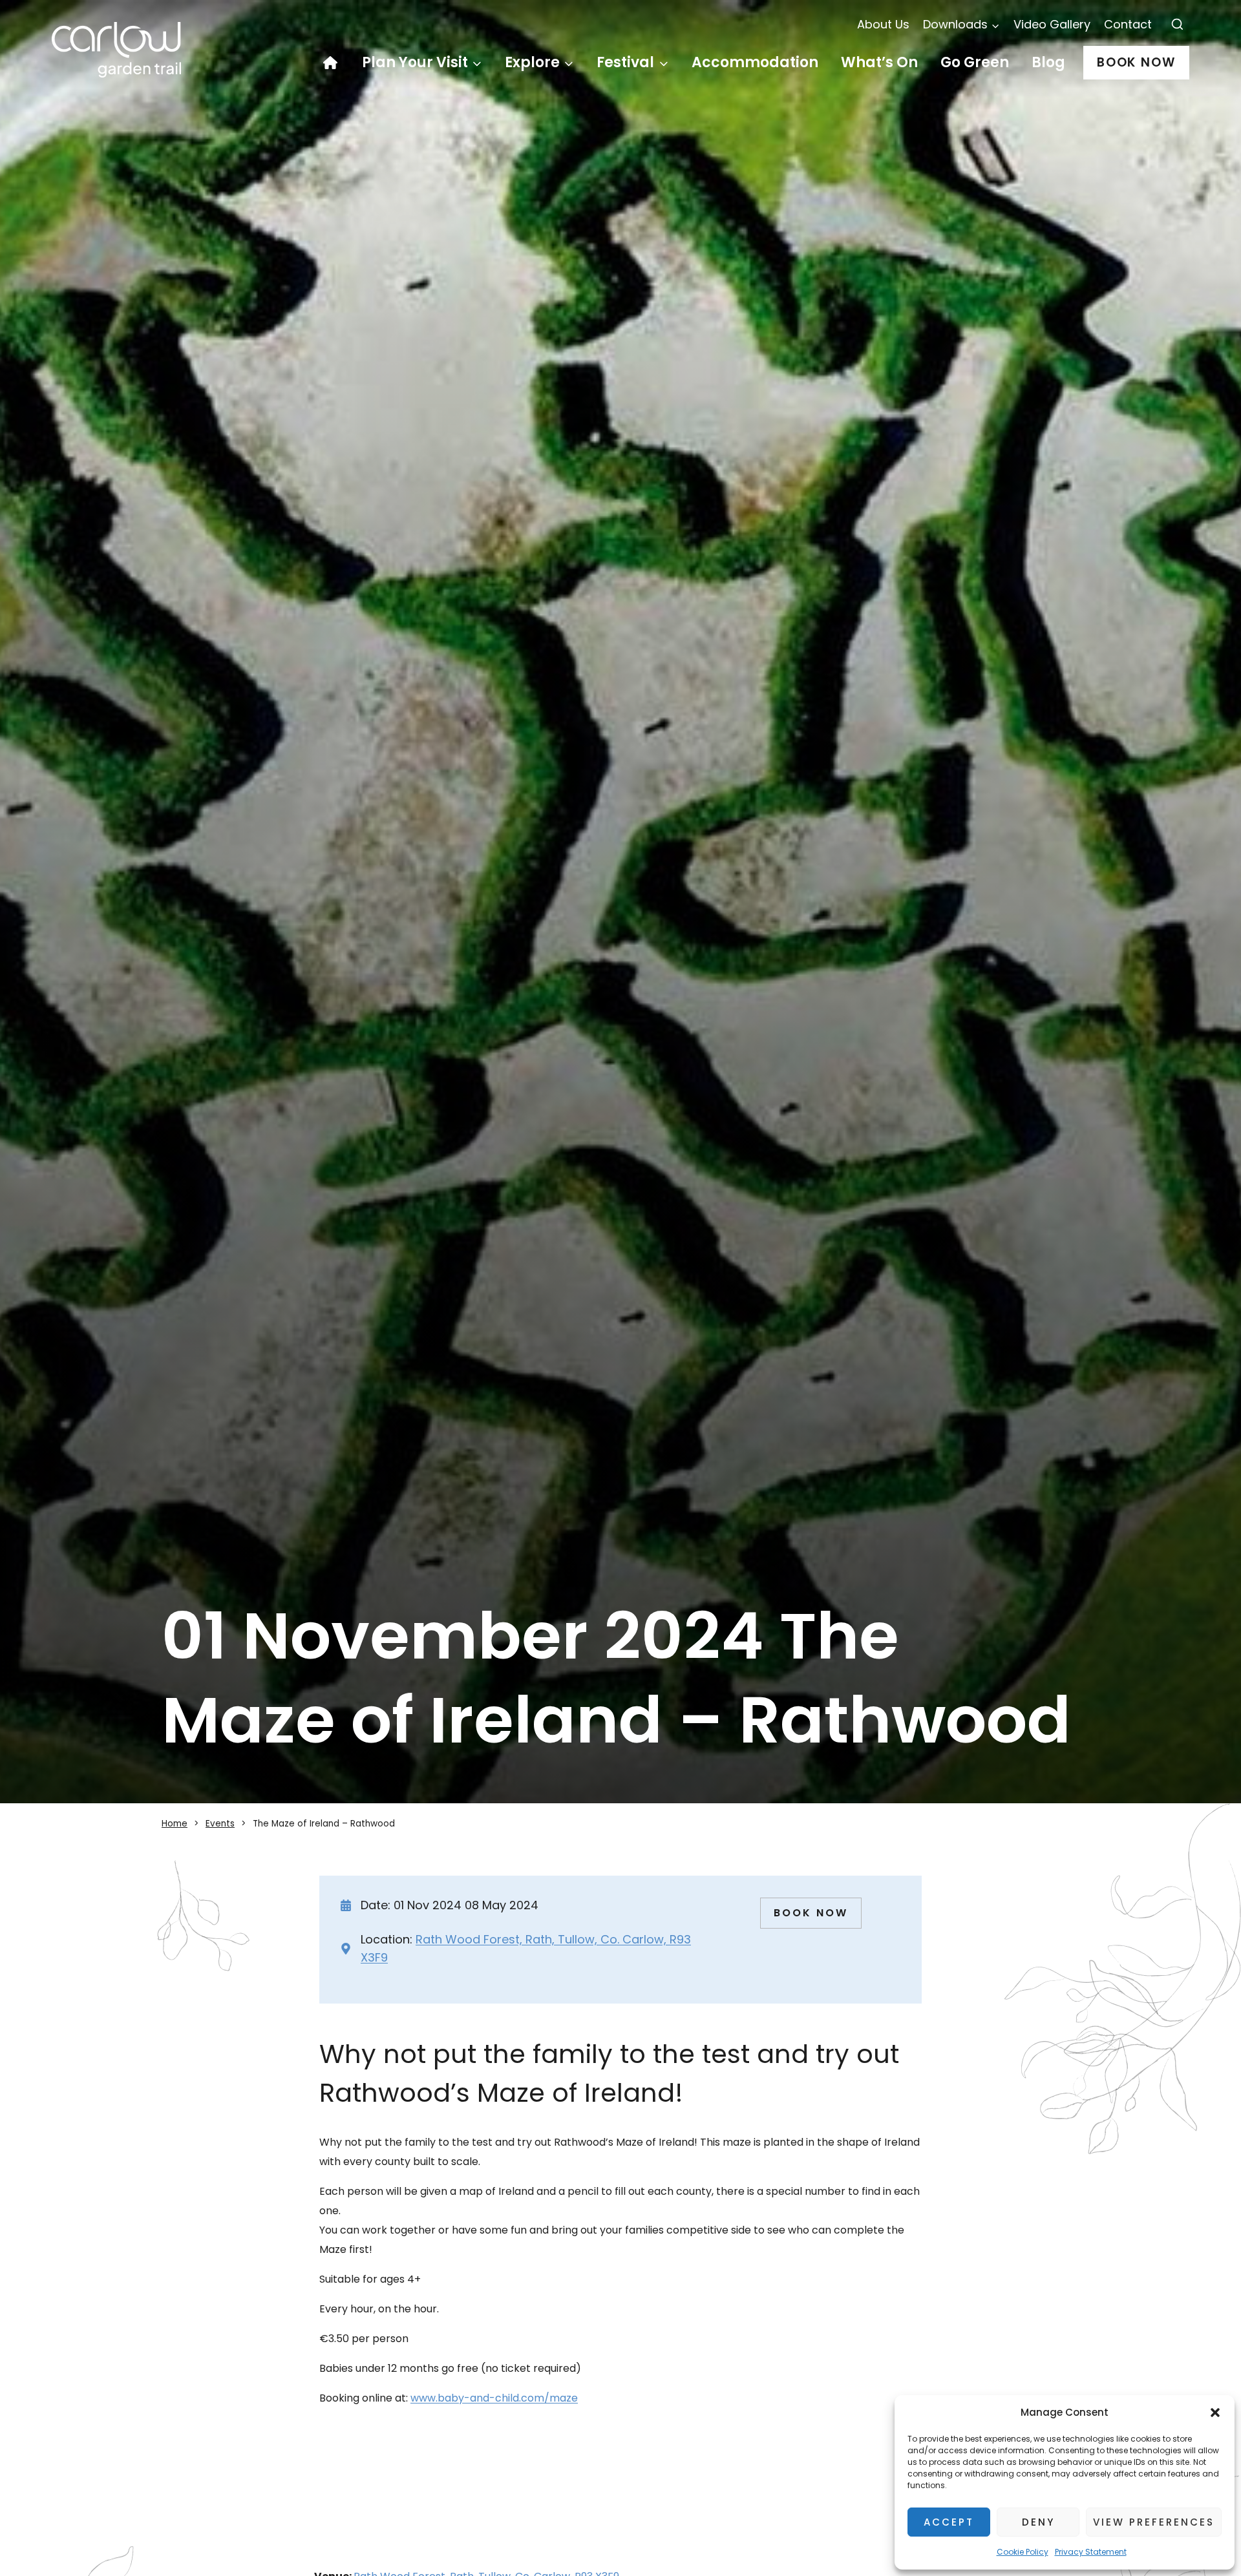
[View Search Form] (1177, 25)
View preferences (1154, 2522)
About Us (883, 24)
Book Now (1136, 62)
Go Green (975, 62)
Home (337, 63)
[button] (1215, 2413)
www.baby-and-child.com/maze (494, 2398)
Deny (1038, 2522)
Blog (1048, 62)
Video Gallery (1052, 24)
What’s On (879, 62)
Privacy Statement (1091, 2552)
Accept (949, 2522)
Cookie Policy (1023, 2552)
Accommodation (755, 62)
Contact (1128, 24)
